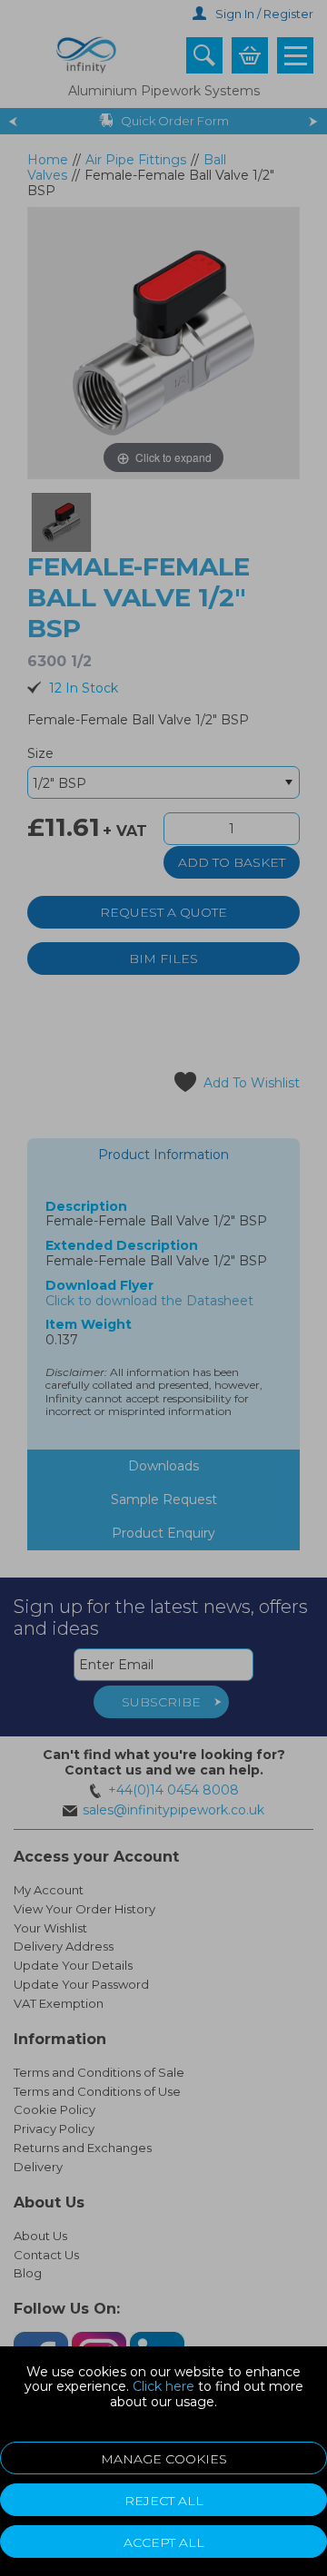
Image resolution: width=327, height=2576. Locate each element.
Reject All (164, 2501)
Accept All (164, 2542)
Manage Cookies (164, 2459)
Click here (163, 2386)
